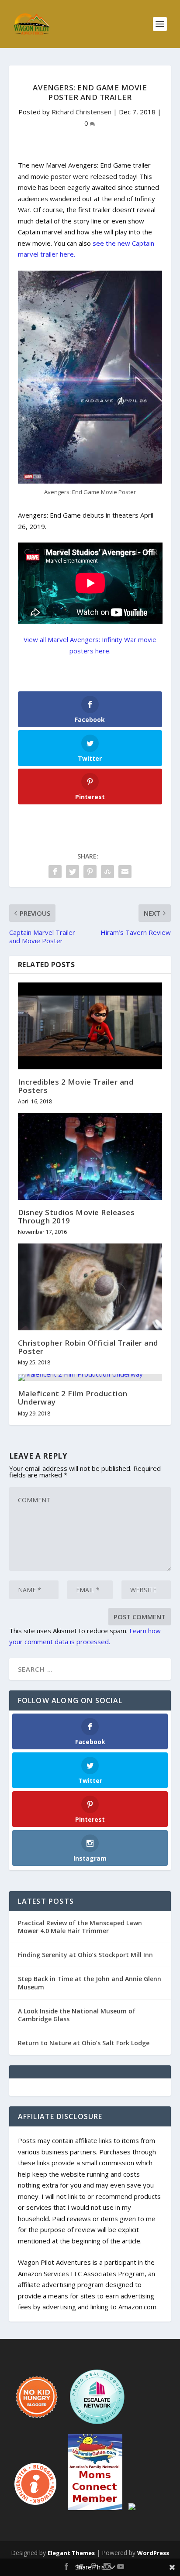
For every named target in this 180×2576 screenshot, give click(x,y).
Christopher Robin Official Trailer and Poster (88, 1347)
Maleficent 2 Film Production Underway (73, 1398)
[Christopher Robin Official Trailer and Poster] (90, 1287)
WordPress (153, 2553)
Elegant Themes (71, 2553)
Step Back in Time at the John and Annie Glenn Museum (90, 1983)
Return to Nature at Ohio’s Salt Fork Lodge (84, 2043)
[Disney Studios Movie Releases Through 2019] (90, 1156)
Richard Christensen (81, 112)
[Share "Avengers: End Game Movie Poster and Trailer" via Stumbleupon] (107, 872)
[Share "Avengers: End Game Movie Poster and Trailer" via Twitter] (73, 872)
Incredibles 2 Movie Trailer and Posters (76, 1086)
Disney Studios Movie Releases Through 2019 (76, 1216)
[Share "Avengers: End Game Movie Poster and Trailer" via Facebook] (55, 872)
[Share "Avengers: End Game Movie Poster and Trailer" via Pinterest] (90, 872)
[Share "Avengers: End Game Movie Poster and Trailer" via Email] (125, 872)
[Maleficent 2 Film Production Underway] (90, 1377)
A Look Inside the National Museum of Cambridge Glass (77, 2015)
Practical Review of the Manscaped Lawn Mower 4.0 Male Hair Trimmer (80, 1927)
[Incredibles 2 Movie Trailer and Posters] (90, 1026)
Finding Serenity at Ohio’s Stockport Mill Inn (85, 1955)
